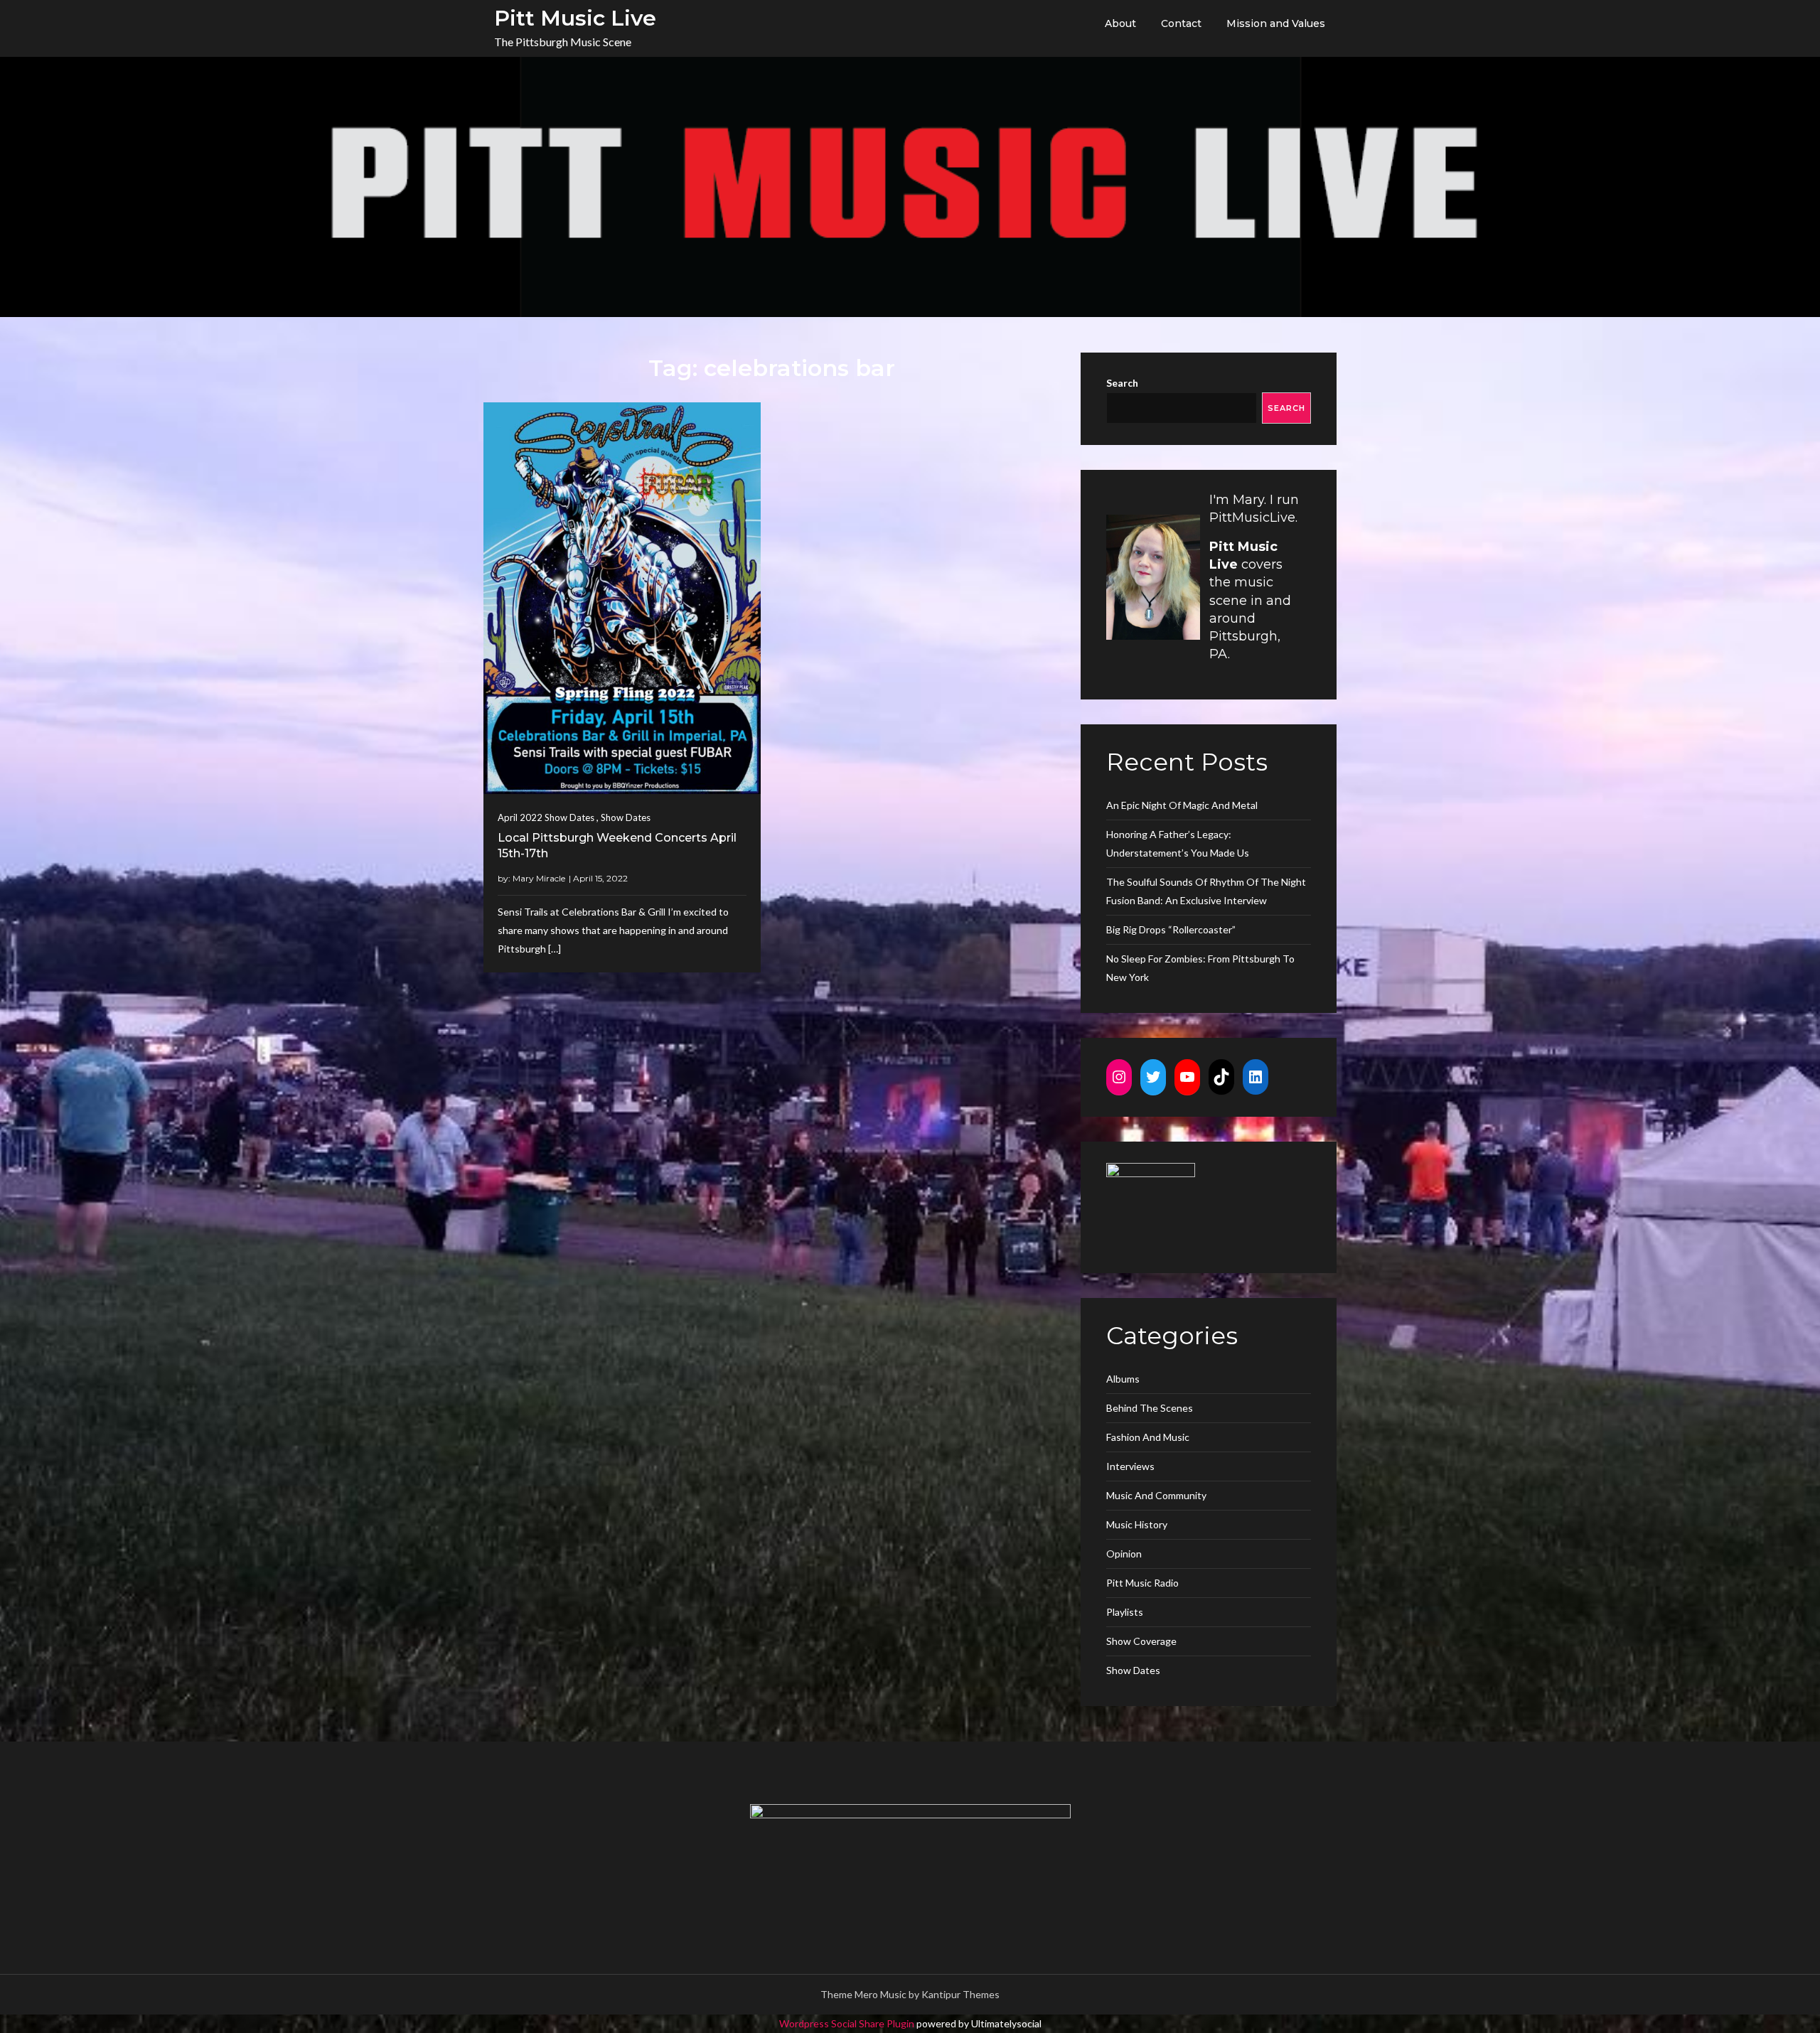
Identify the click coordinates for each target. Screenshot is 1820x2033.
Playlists (1125, 1612)
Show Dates (626, 817)
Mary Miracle (539, 878)
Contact (1181, 23)
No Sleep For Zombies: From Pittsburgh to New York (1200, 968)
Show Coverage (1141, 1641)
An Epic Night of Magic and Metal (1182, 805)
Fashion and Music (1148, 1437)
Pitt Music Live (575, 18)
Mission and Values (1276, 23)
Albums (1123, 1379)
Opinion (1124, 1554)
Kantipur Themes (960, 1994)
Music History (1137, 1524)
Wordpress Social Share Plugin (848, 2023)
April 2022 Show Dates (546, 817)
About (1120, 23)
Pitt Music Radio (1142, 1583)
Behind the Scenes (1150, 1408)
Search (1122, 383)
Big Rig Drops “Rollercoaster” (1171, 929)
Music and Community (1156, 1495)
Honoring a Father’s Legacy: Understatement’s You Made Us (1178, 843)
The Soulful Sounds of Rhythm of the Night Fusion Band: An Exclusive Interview (1206, 891)
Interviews (1130, 1466)
